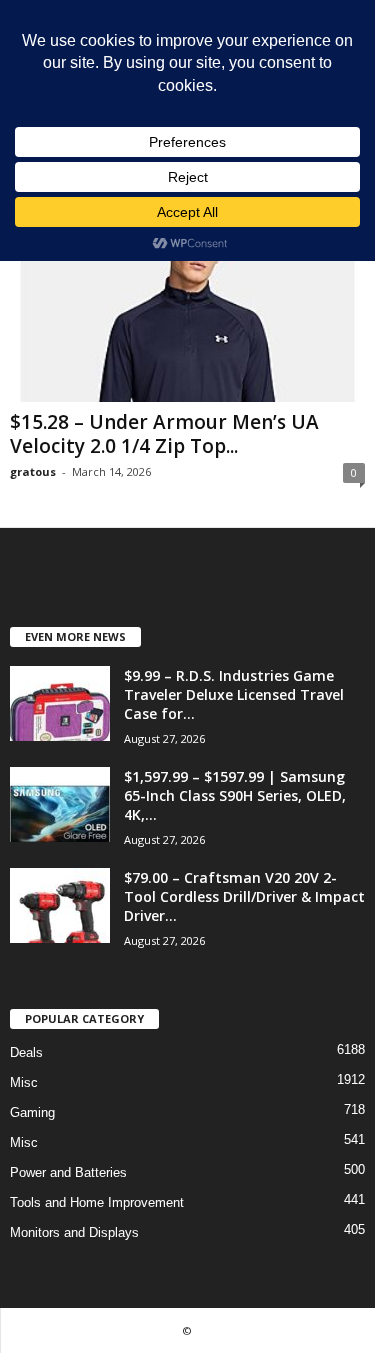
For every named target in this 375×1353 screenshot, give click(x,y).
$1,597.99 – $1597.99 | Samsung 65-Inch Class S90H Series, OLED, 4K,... (235, 795)
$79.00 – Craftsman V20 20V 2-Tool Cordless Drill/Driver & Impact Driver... (244, 896)
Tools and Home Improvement (97, 1202)
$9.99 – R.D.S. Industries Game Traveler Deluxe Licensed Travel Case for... (234, 694)
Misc (24, 1082)
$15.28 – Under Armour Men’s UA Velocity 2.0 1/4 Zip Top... (164, 434)
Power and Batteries (68, 1172)
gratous (33, 471)
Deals (26, 1052)
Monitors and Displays (74, 1232)
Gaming (32, 1112)
